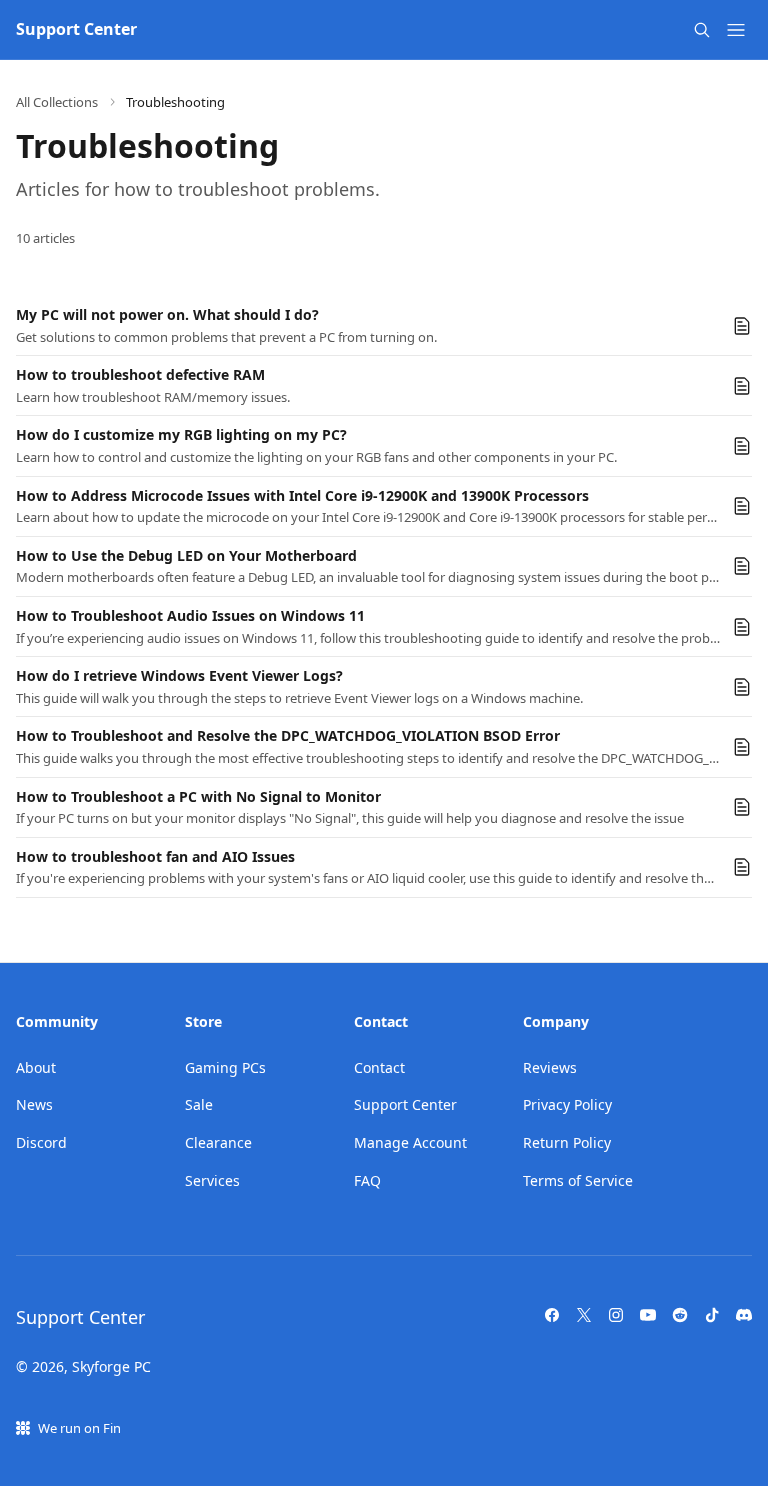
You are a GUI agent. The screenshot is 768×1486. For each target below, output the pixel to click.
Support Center (405, 1104)
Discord (41, 1142)
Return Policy (567, 1142)
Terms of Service (578, 1180)
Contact (379, 1067)
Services (212, 1180)
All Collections (57, 102)
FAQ (367, 1180)
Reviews (550, 1067)
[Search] (702, 30)
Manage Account (410, 1142)
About (36, 1067)
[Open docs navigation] (736, 30)
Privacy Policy (567, 1104)
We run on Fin (79, 1428)
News (34, 1104)
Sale (199, 1104)
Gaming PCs (225, 1067)
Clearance (218, 1142)
